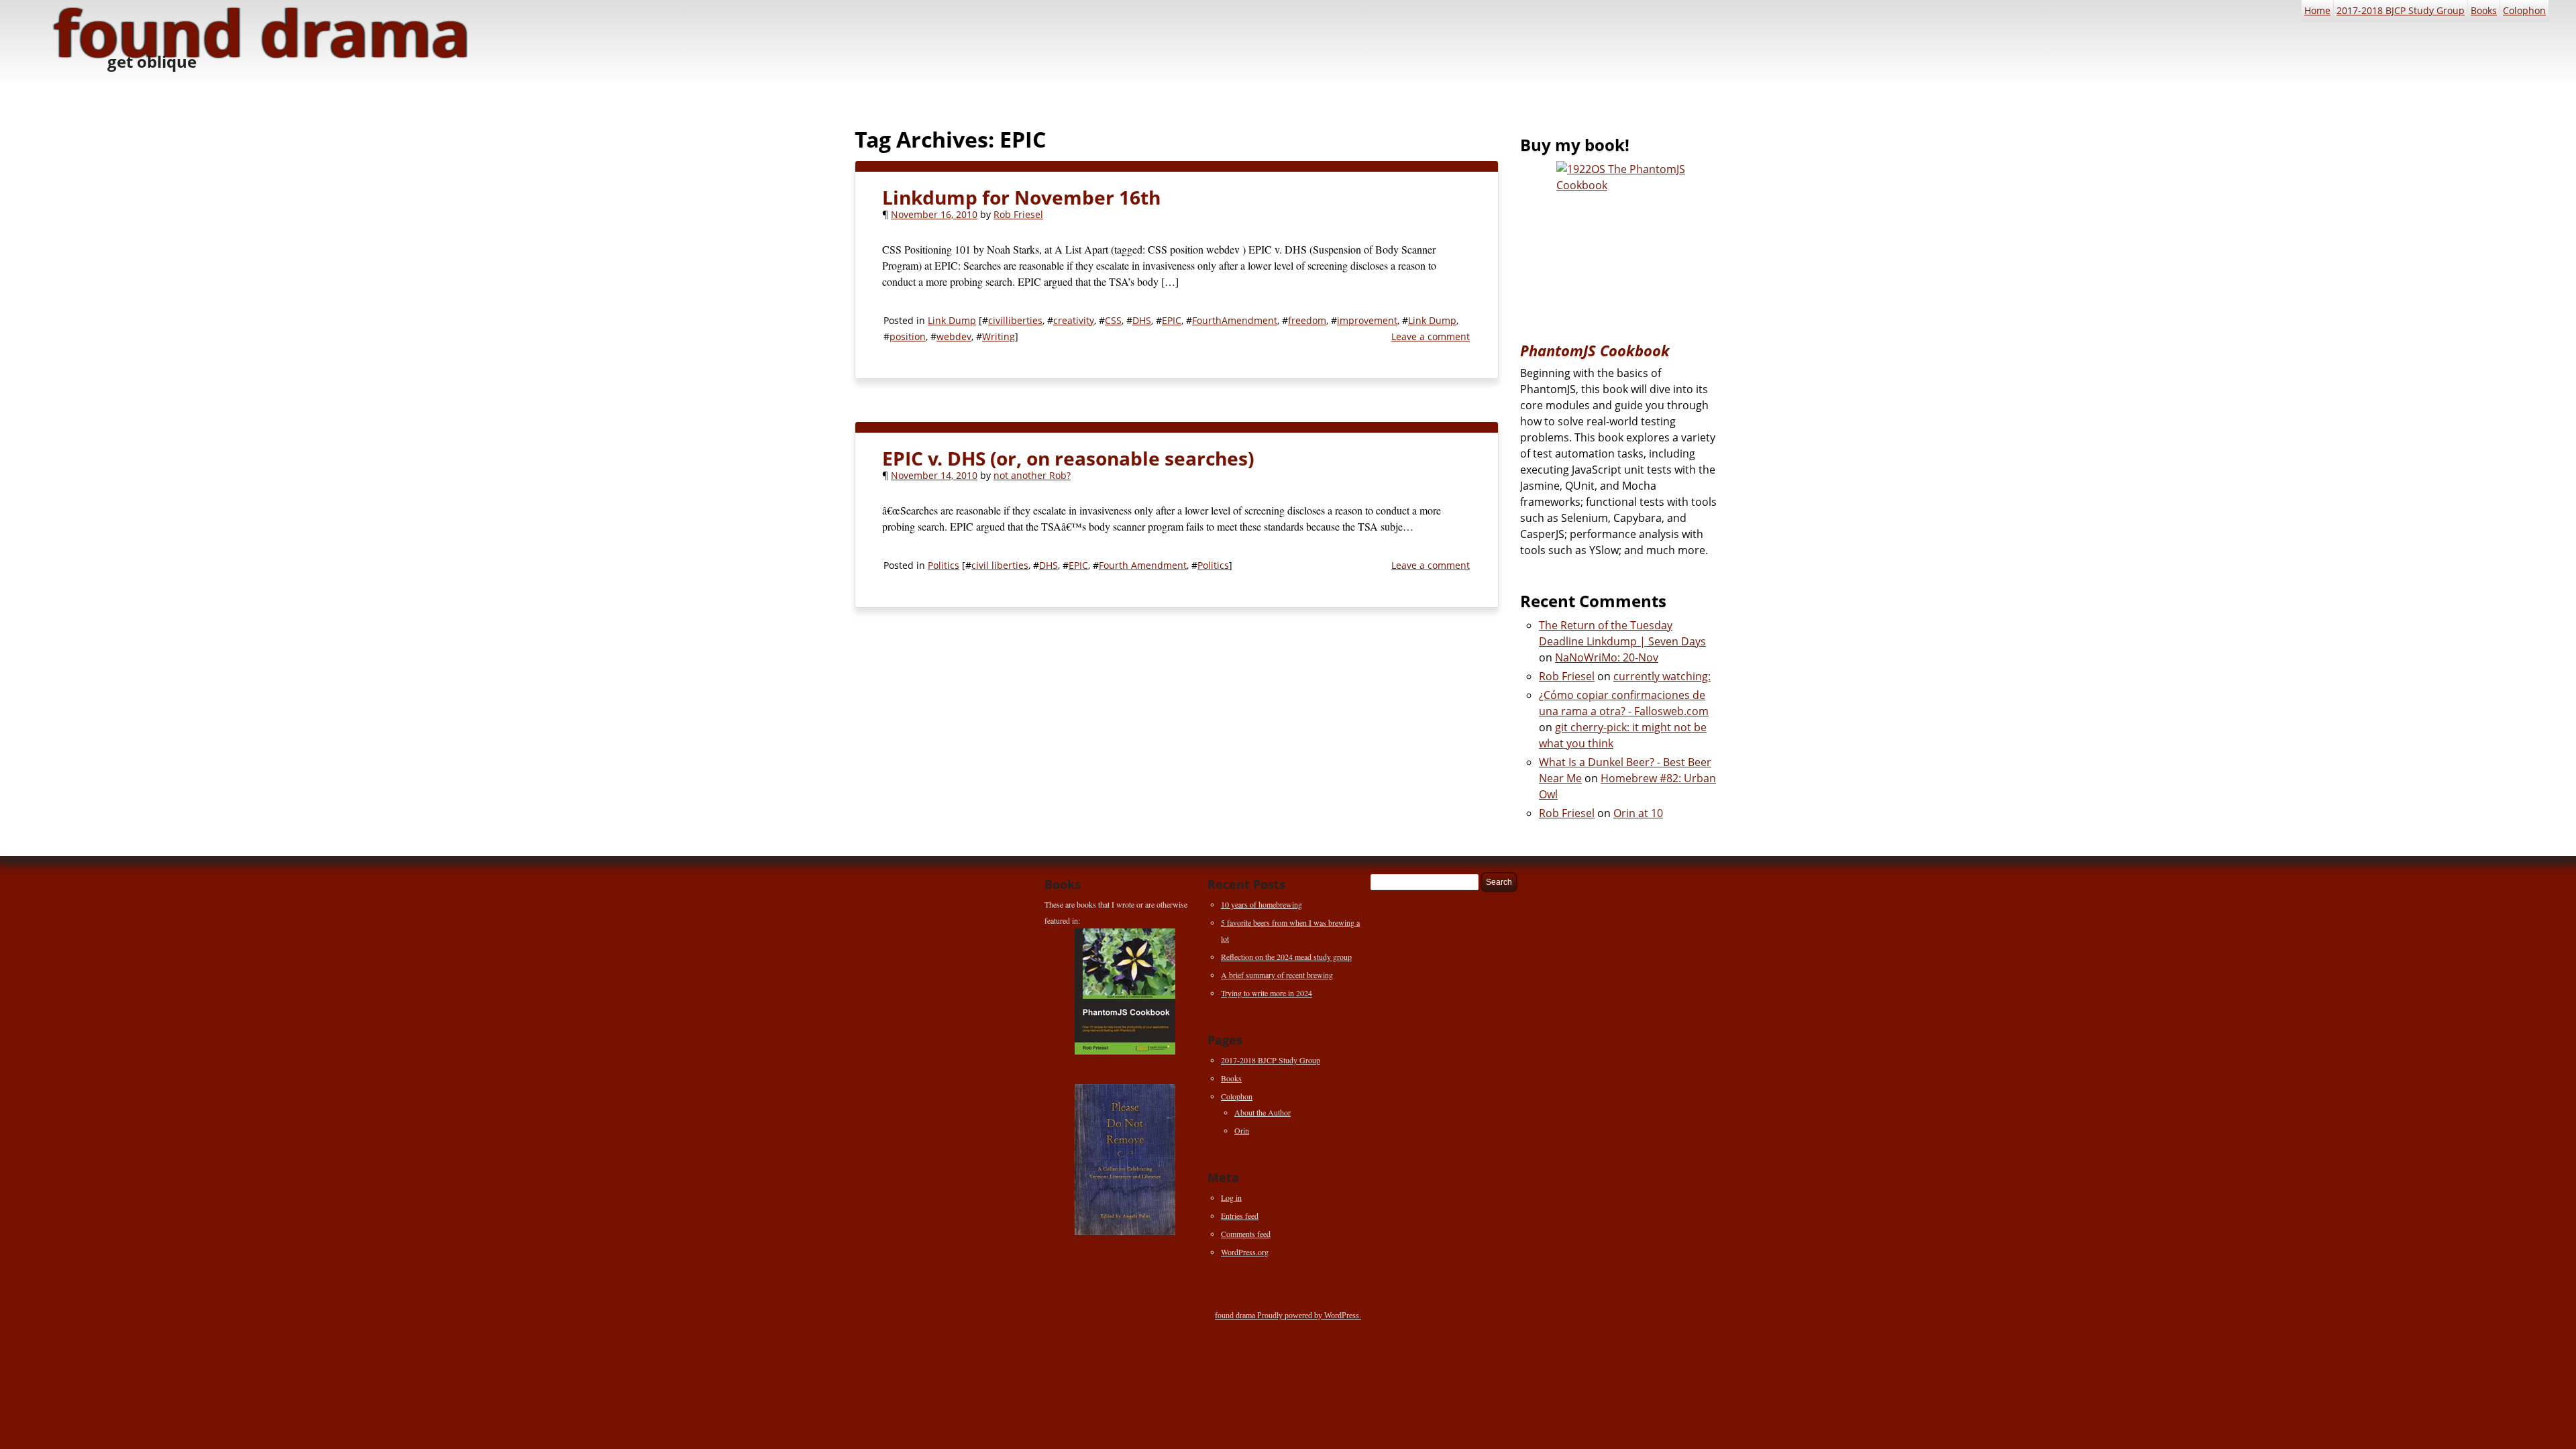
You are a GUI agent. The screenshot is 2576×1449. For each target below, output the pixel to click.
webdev (954, 336)
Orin (1242, 1130)
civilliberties (1015, 320)
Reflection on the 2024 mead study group (1286, 957)
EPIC (1172, 320)
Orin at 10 (1638, 813)
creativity (1074, 320)
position (908, 336)
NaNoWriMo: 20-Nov (1607, 657)
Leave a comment (1431, 336)
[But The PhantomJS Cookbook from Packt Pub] (1621, 241)
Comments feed (1246, 1234)
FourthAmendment (1235, 320)
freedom (1307, 320)
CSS (1113, 320)
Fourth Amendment (1143, 565)
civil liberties (1000, 565)
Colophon (2524, 10)
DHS (1142, 320)
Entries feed (1240, 1216)
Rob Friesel (1018, 214)
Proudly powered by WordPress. (1309, 1316)
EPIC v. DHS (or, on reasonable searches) (1068, 458)
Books (2484, 10)
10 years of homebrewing (1262, 904)
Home (2317, 10)
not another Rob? (1032, 475)
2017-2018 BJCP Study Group (2401, 10)
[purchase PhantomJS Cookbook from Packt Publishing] (1125, 991)
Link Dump (952, 320)
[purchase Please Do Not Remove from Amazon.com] (1125, 1160)
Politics (944, 565)
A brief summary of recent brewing (1277, 975)
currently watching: (1662, 676)
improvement (1367, 320)
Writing (999, 336)
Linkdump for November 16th (1021, 197)
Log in (1231, 1197)
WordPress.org (1245, 1252)
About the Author (1263, 1112)
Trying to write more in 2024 (1267, 993)
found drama (1236, 1316)
